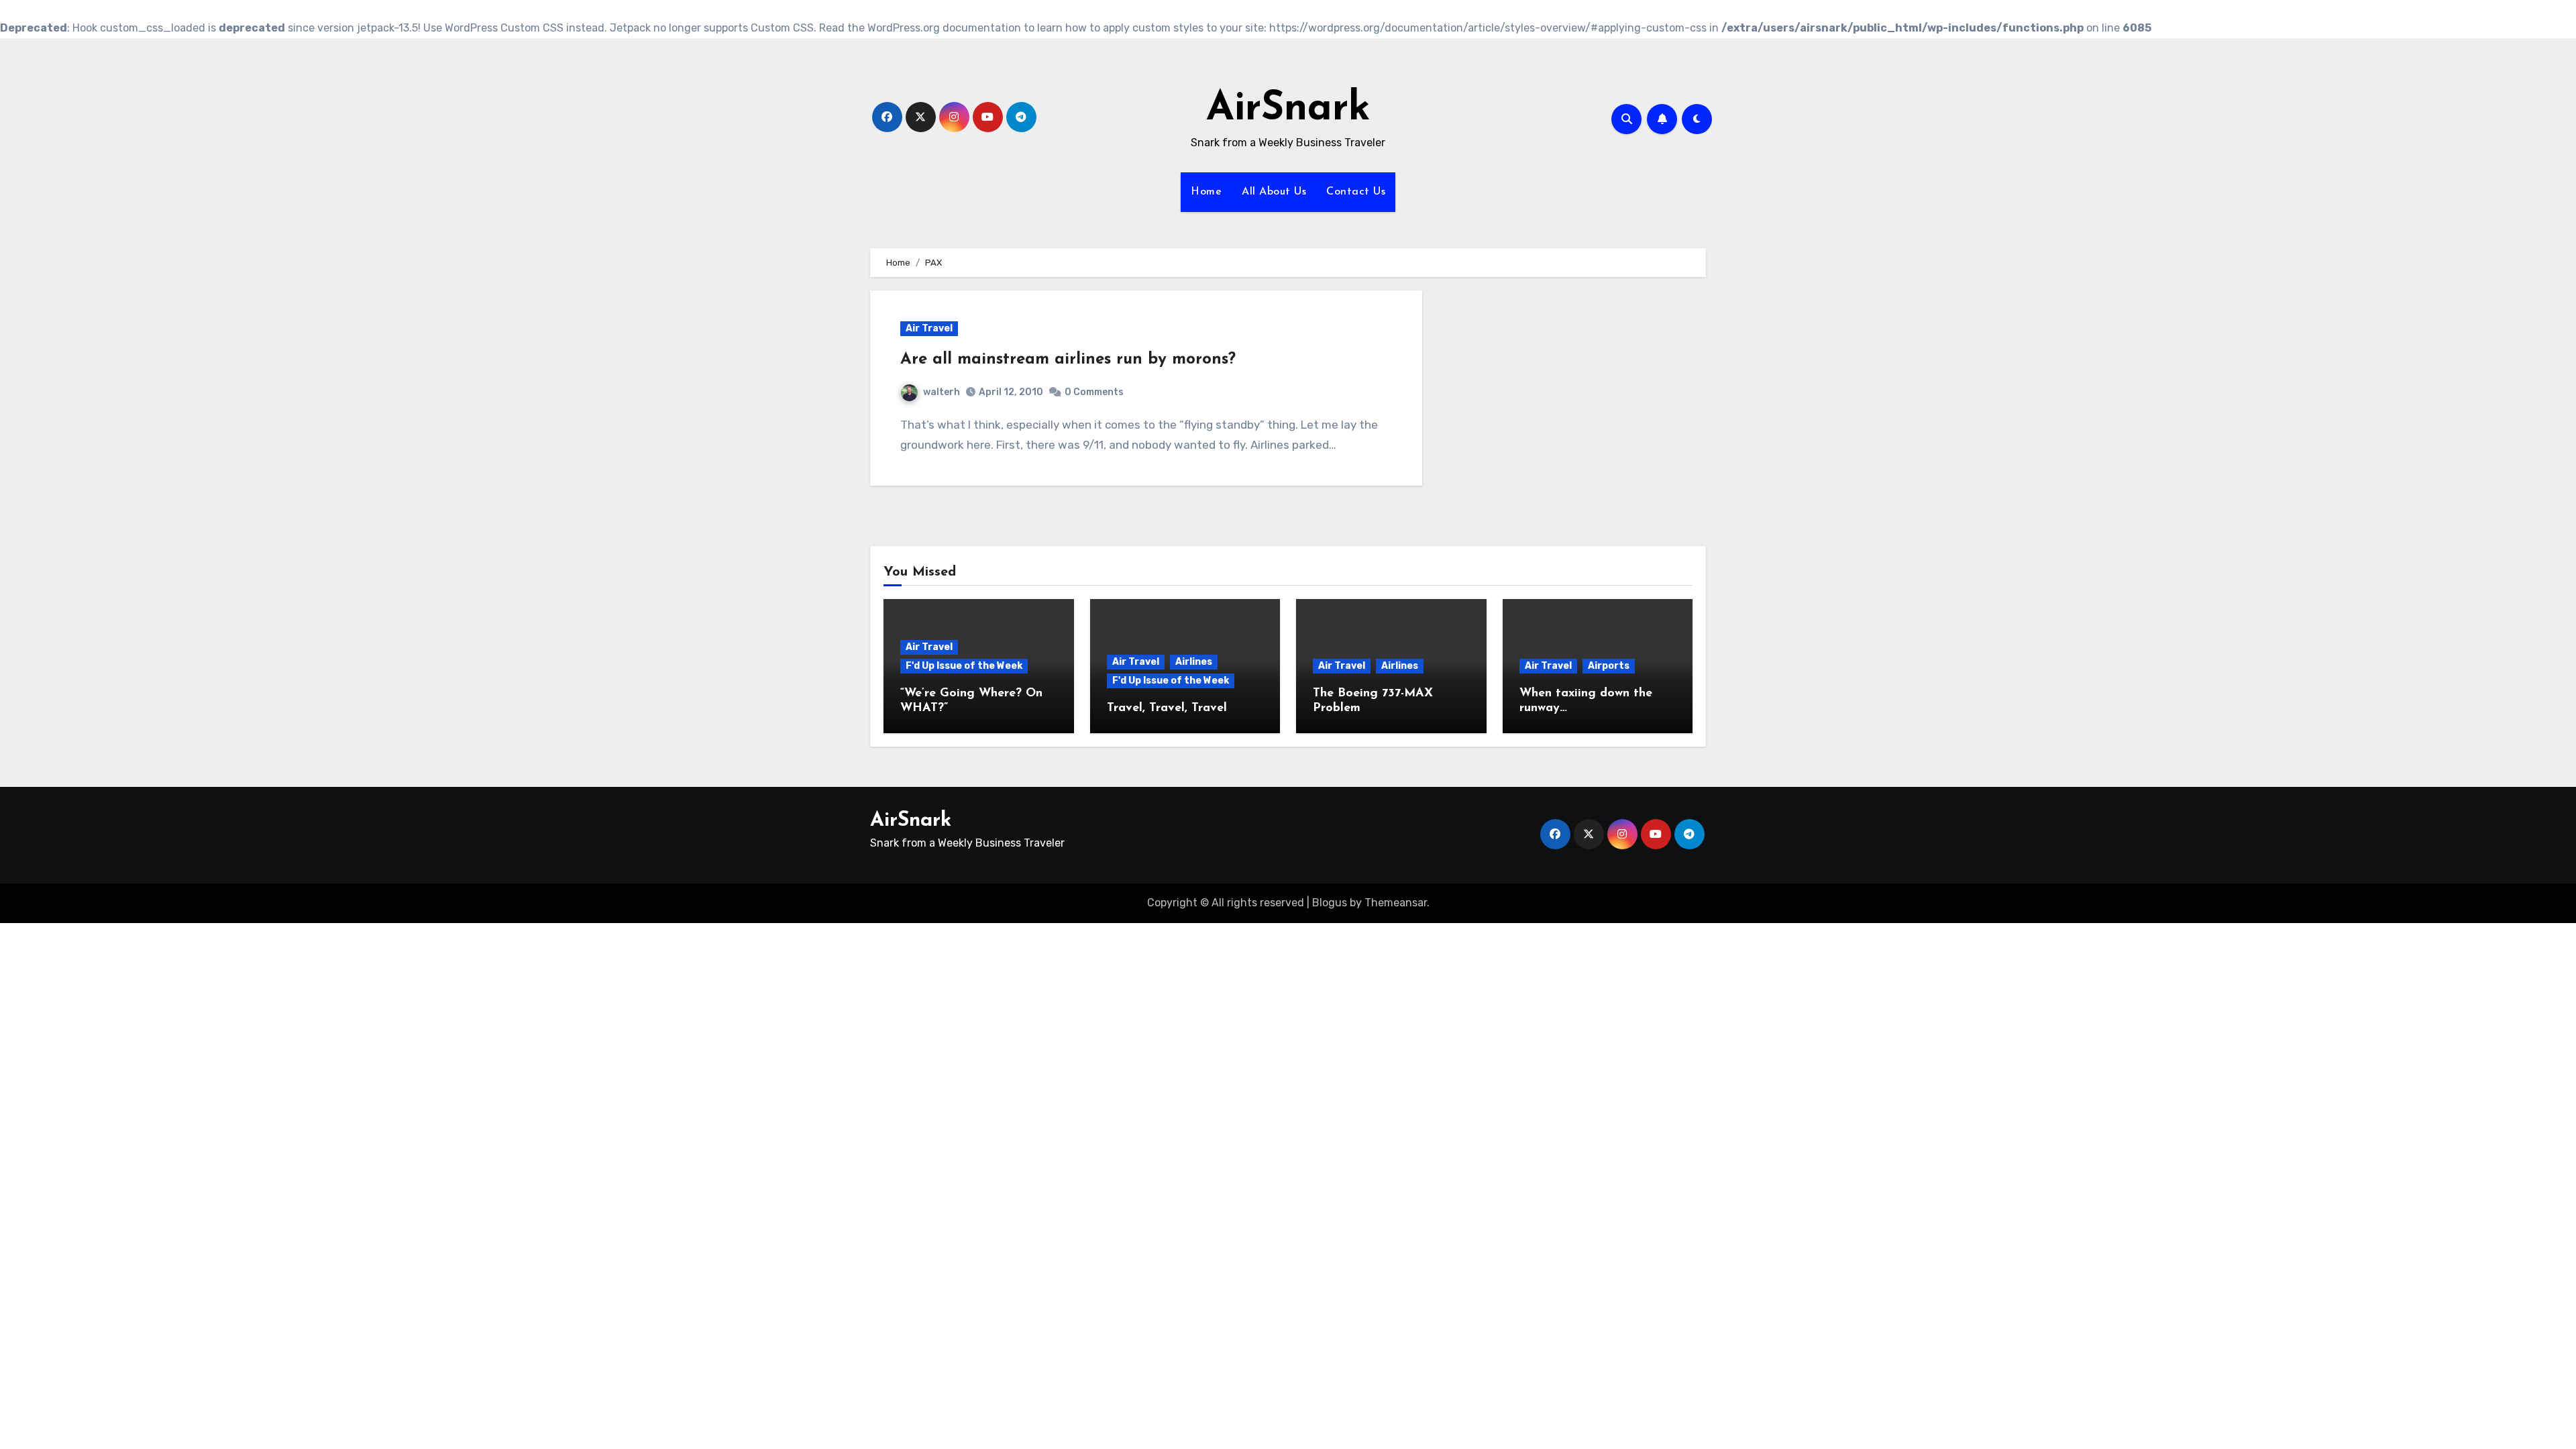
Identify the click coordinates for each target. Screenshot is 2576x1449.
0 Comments (1094, 392)
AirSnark (1288, 109)
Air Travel (929, 328)
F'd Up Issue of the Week (964, 666)
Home (1206, 192)
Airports (1609, 666)
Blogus (1330, 903)
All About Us (1274, 192)
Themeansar (1396, 903)
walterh (942, 392)
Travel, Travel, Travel (1167, 708)
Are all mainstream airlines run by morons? (1068, 360)
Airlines (1194, 662)
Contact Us (1356, 192)
